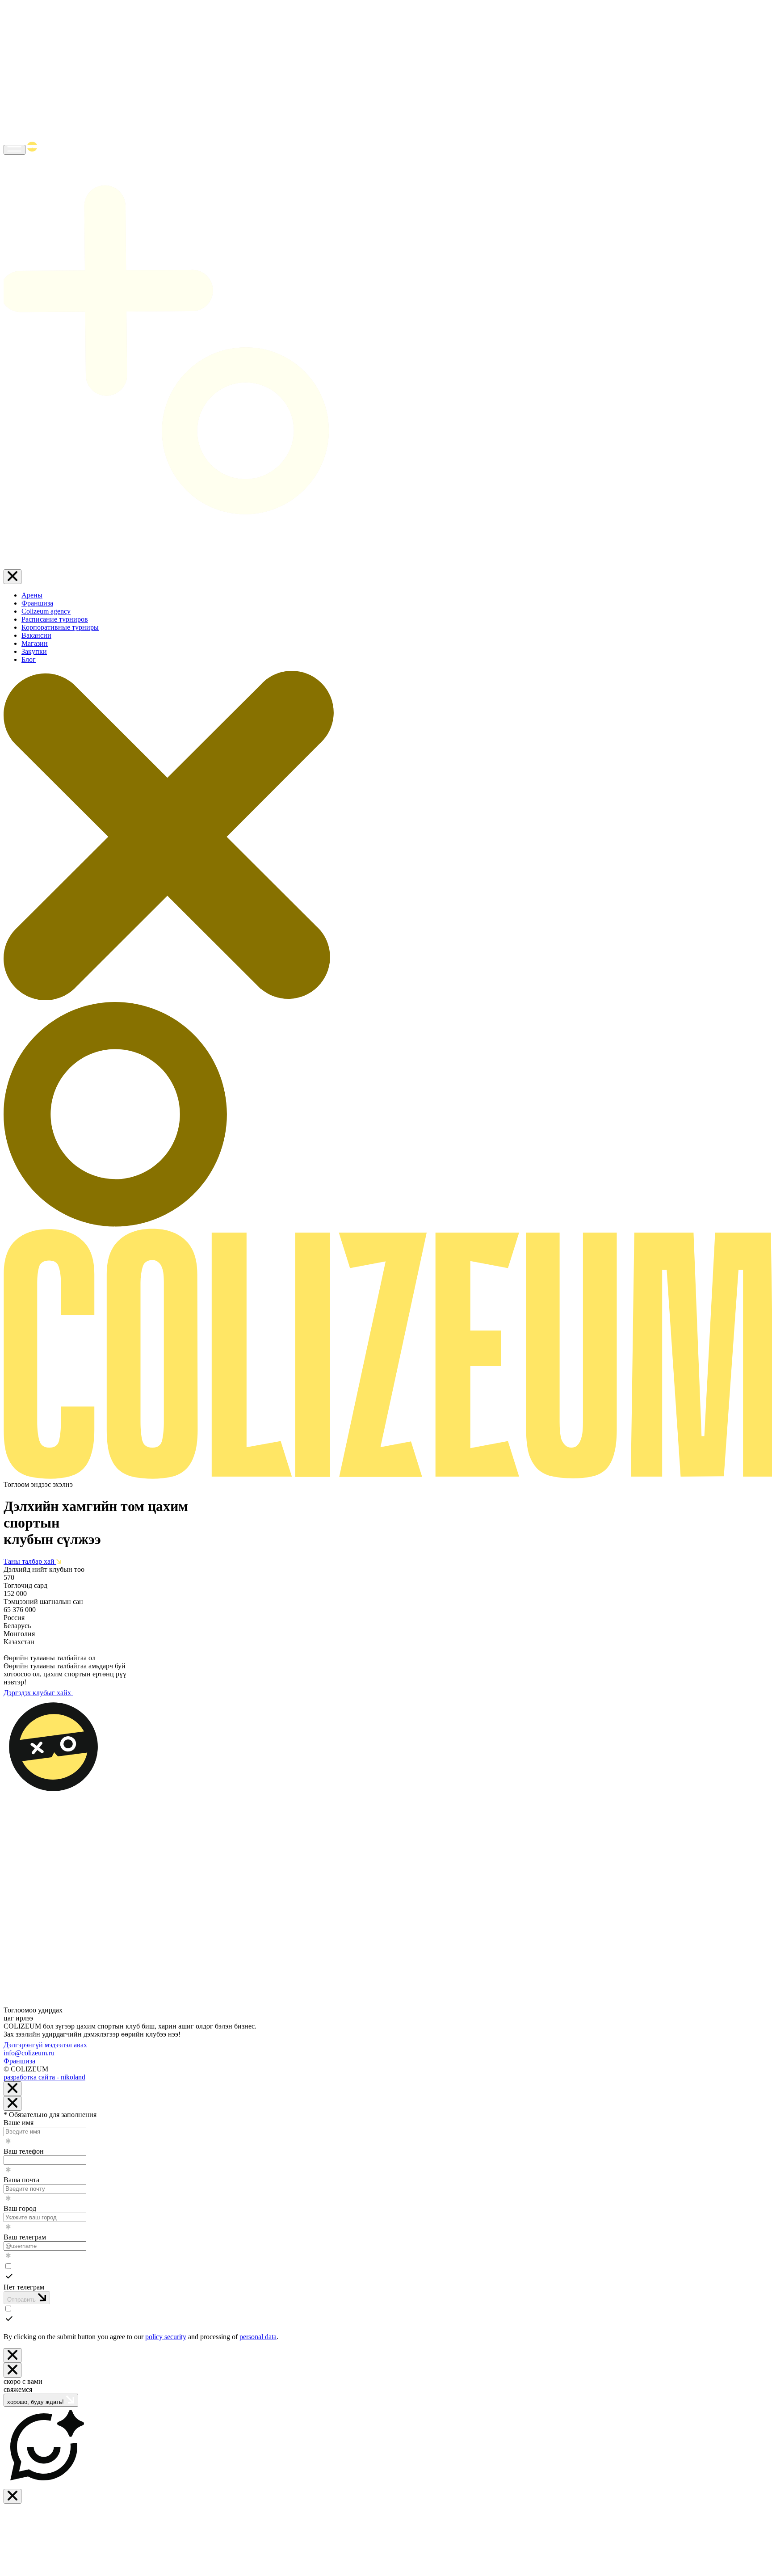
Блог (29, 659)
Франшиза (37, 603)
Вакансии (36, 635)
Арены (32, 595)
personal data (258, 2337)
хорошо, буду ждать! (36, 2402)
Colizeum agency (46, 611)
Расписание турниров (55, 619)
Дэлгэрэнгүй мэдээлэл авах (46, 2045)
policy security (166, 2337)
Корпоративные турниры (60, 627)
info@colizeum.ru (29, 2053)
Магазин (35, 643)
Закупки (34, 651)
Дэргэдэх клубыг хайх (38, 1693)
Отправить (22, 2300)
